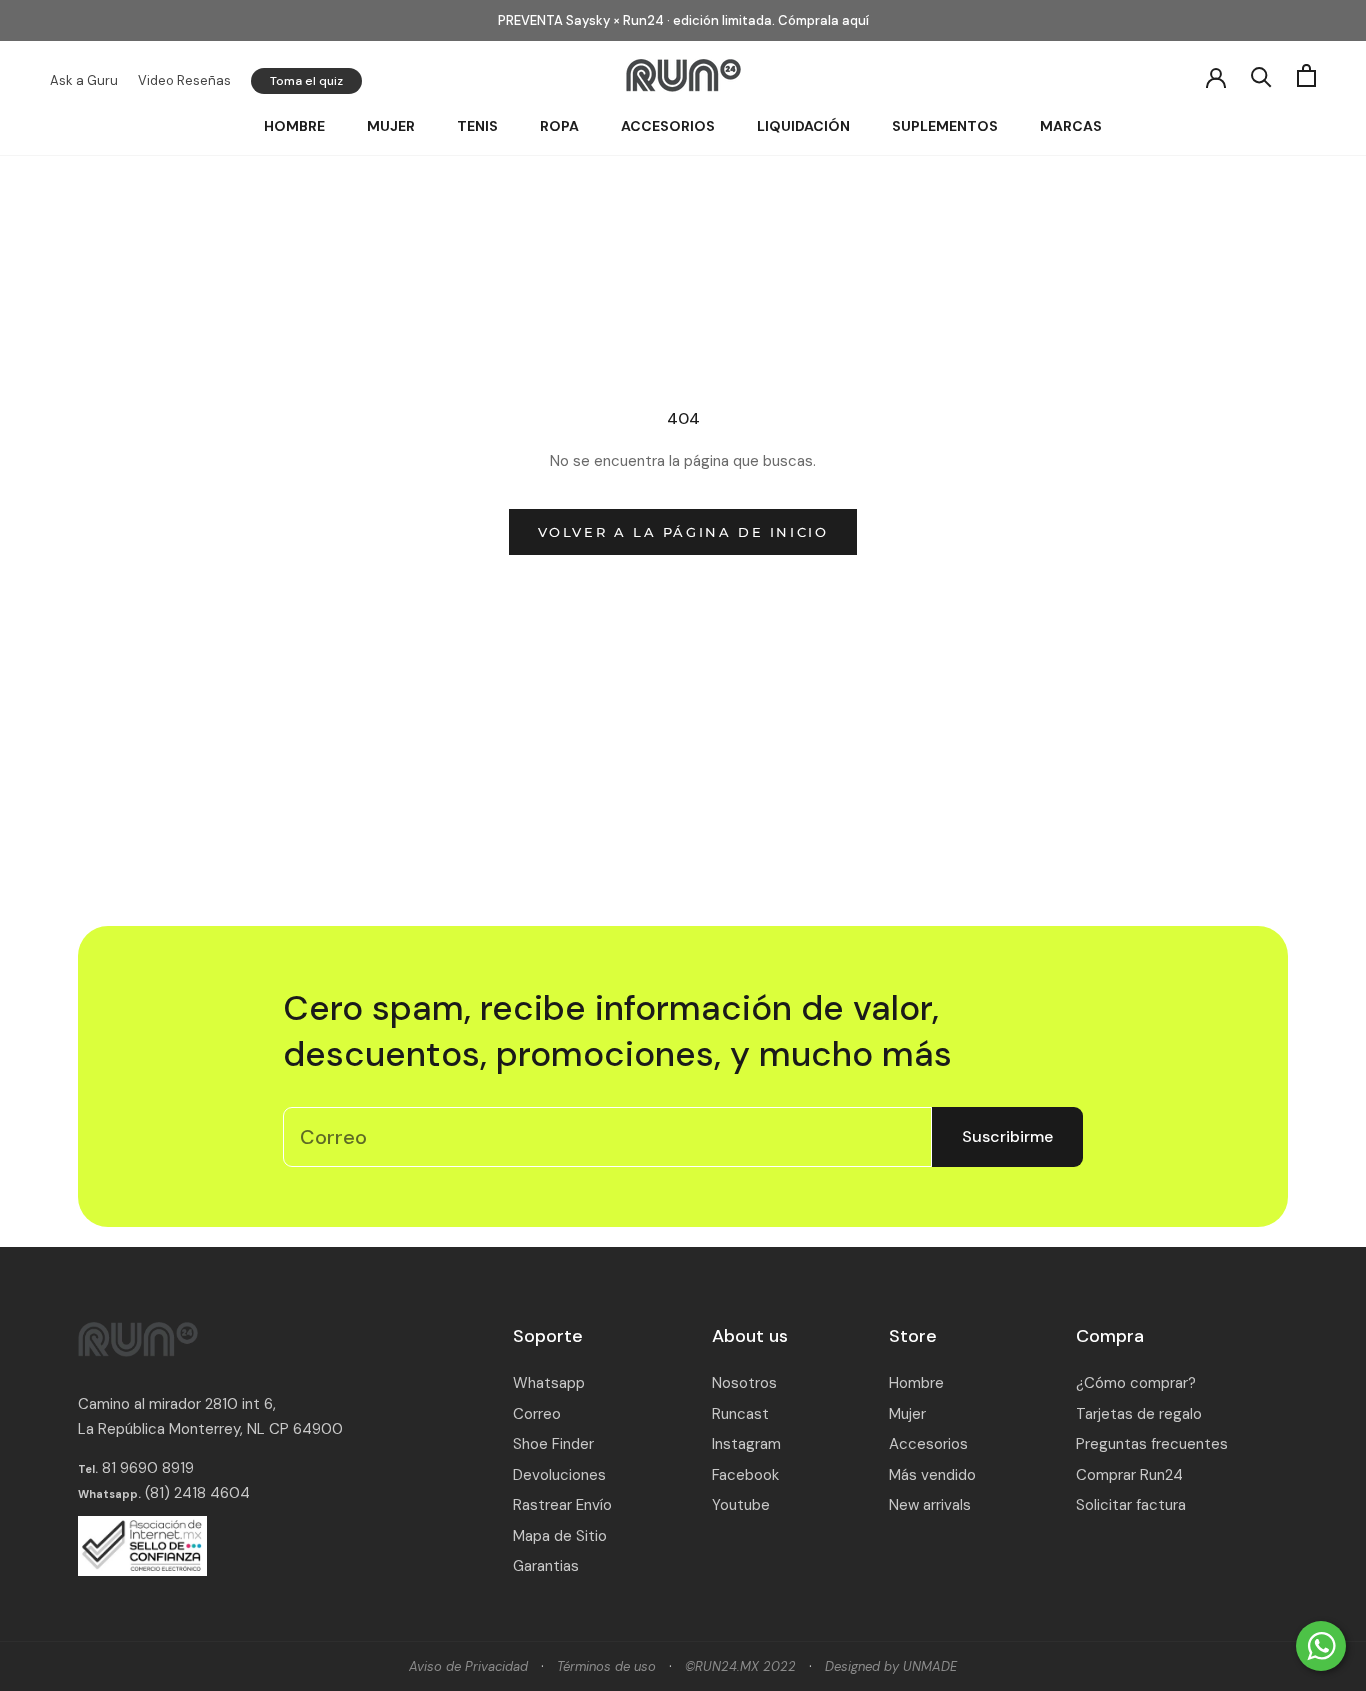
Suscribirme (1007, 1136)
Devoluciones (559, 1475)
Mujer (391, 126)
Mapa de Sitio (560, 1536)
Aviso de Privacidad (468, 1666)
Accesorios (668, 126)
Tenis (477, 126)
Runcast (740, 1414)
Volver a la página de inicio (683, 532)
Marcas (1071, 126)
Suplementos (945, 126)
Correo (537, 1414)
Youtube (741, 1505)
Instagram (746, 1444)
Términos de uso (606, 1666)
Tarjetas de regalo (1139, 1414)
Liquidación (803, 126)
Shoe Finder (553, 1444)
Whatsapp (549, 1383)
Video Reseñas (184, 80)
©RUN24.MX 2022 (740, 1666)
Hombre (294, 126)
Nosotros (744, 1383)
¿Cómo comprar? (1136, 1383)
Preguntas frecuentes (1152, 1444)
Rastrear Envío (562, 1505)
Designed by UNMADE (891, 1666)
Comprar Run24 (1129, 1475)
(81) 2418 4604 (197, 1493)
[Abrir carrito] (1306, 75)
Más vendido (932, 1475)
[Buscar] (1261, 75)
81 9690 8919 (146, 1468)
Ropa (559, 126)
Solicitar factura (1131, 1505)
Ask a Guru (84, 80)
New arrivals (930, 1505)
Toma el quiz (306, 81)
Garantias (546, 1566)
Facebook (745, 1475)
